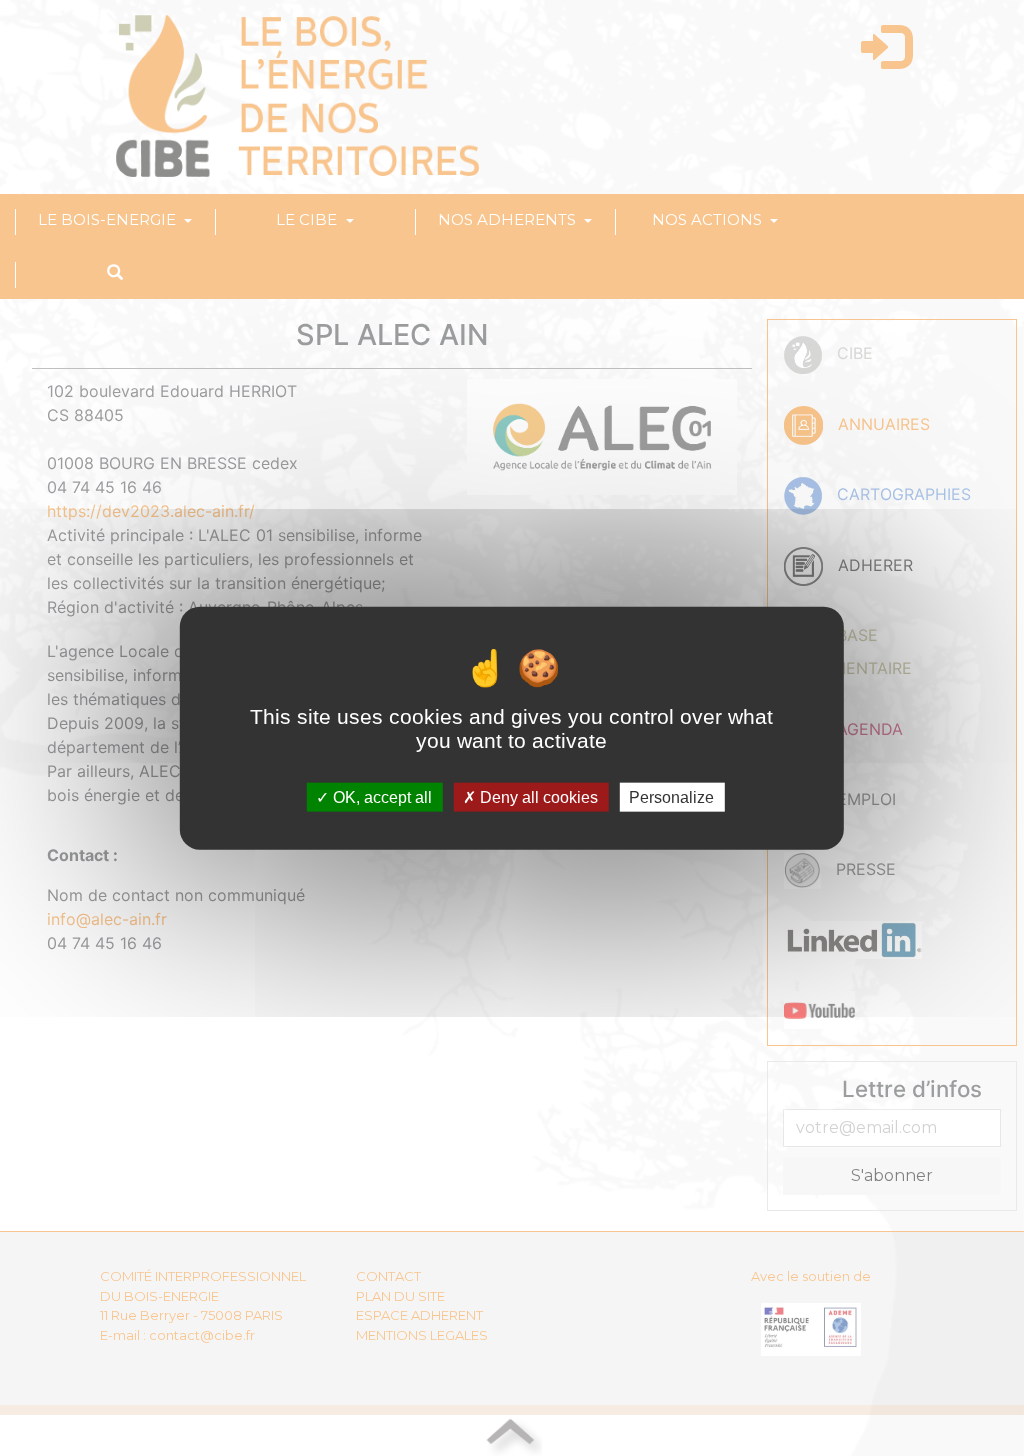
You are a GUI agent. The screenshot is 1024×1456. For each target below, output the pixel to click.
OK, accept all (380, 796)
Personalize (671, 796)
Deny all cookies (537, 796)
